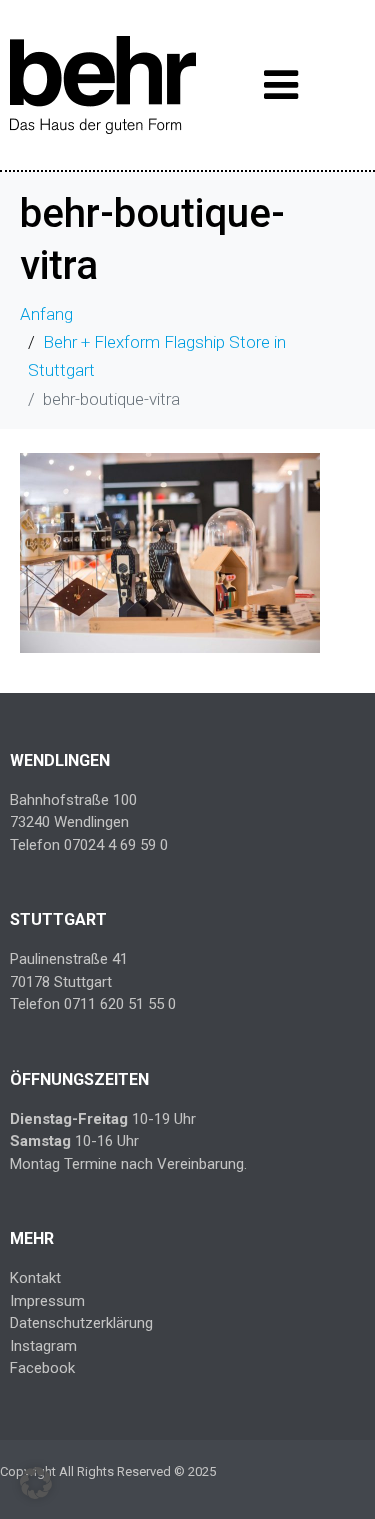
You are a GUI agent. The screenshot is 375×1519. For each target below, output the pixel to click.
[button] (36, 1483)
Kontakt (35, 1278)
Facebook (42, 1368)
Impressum (47, 1301)
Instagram (43, 1346)
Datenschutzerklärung (81, 1323)
